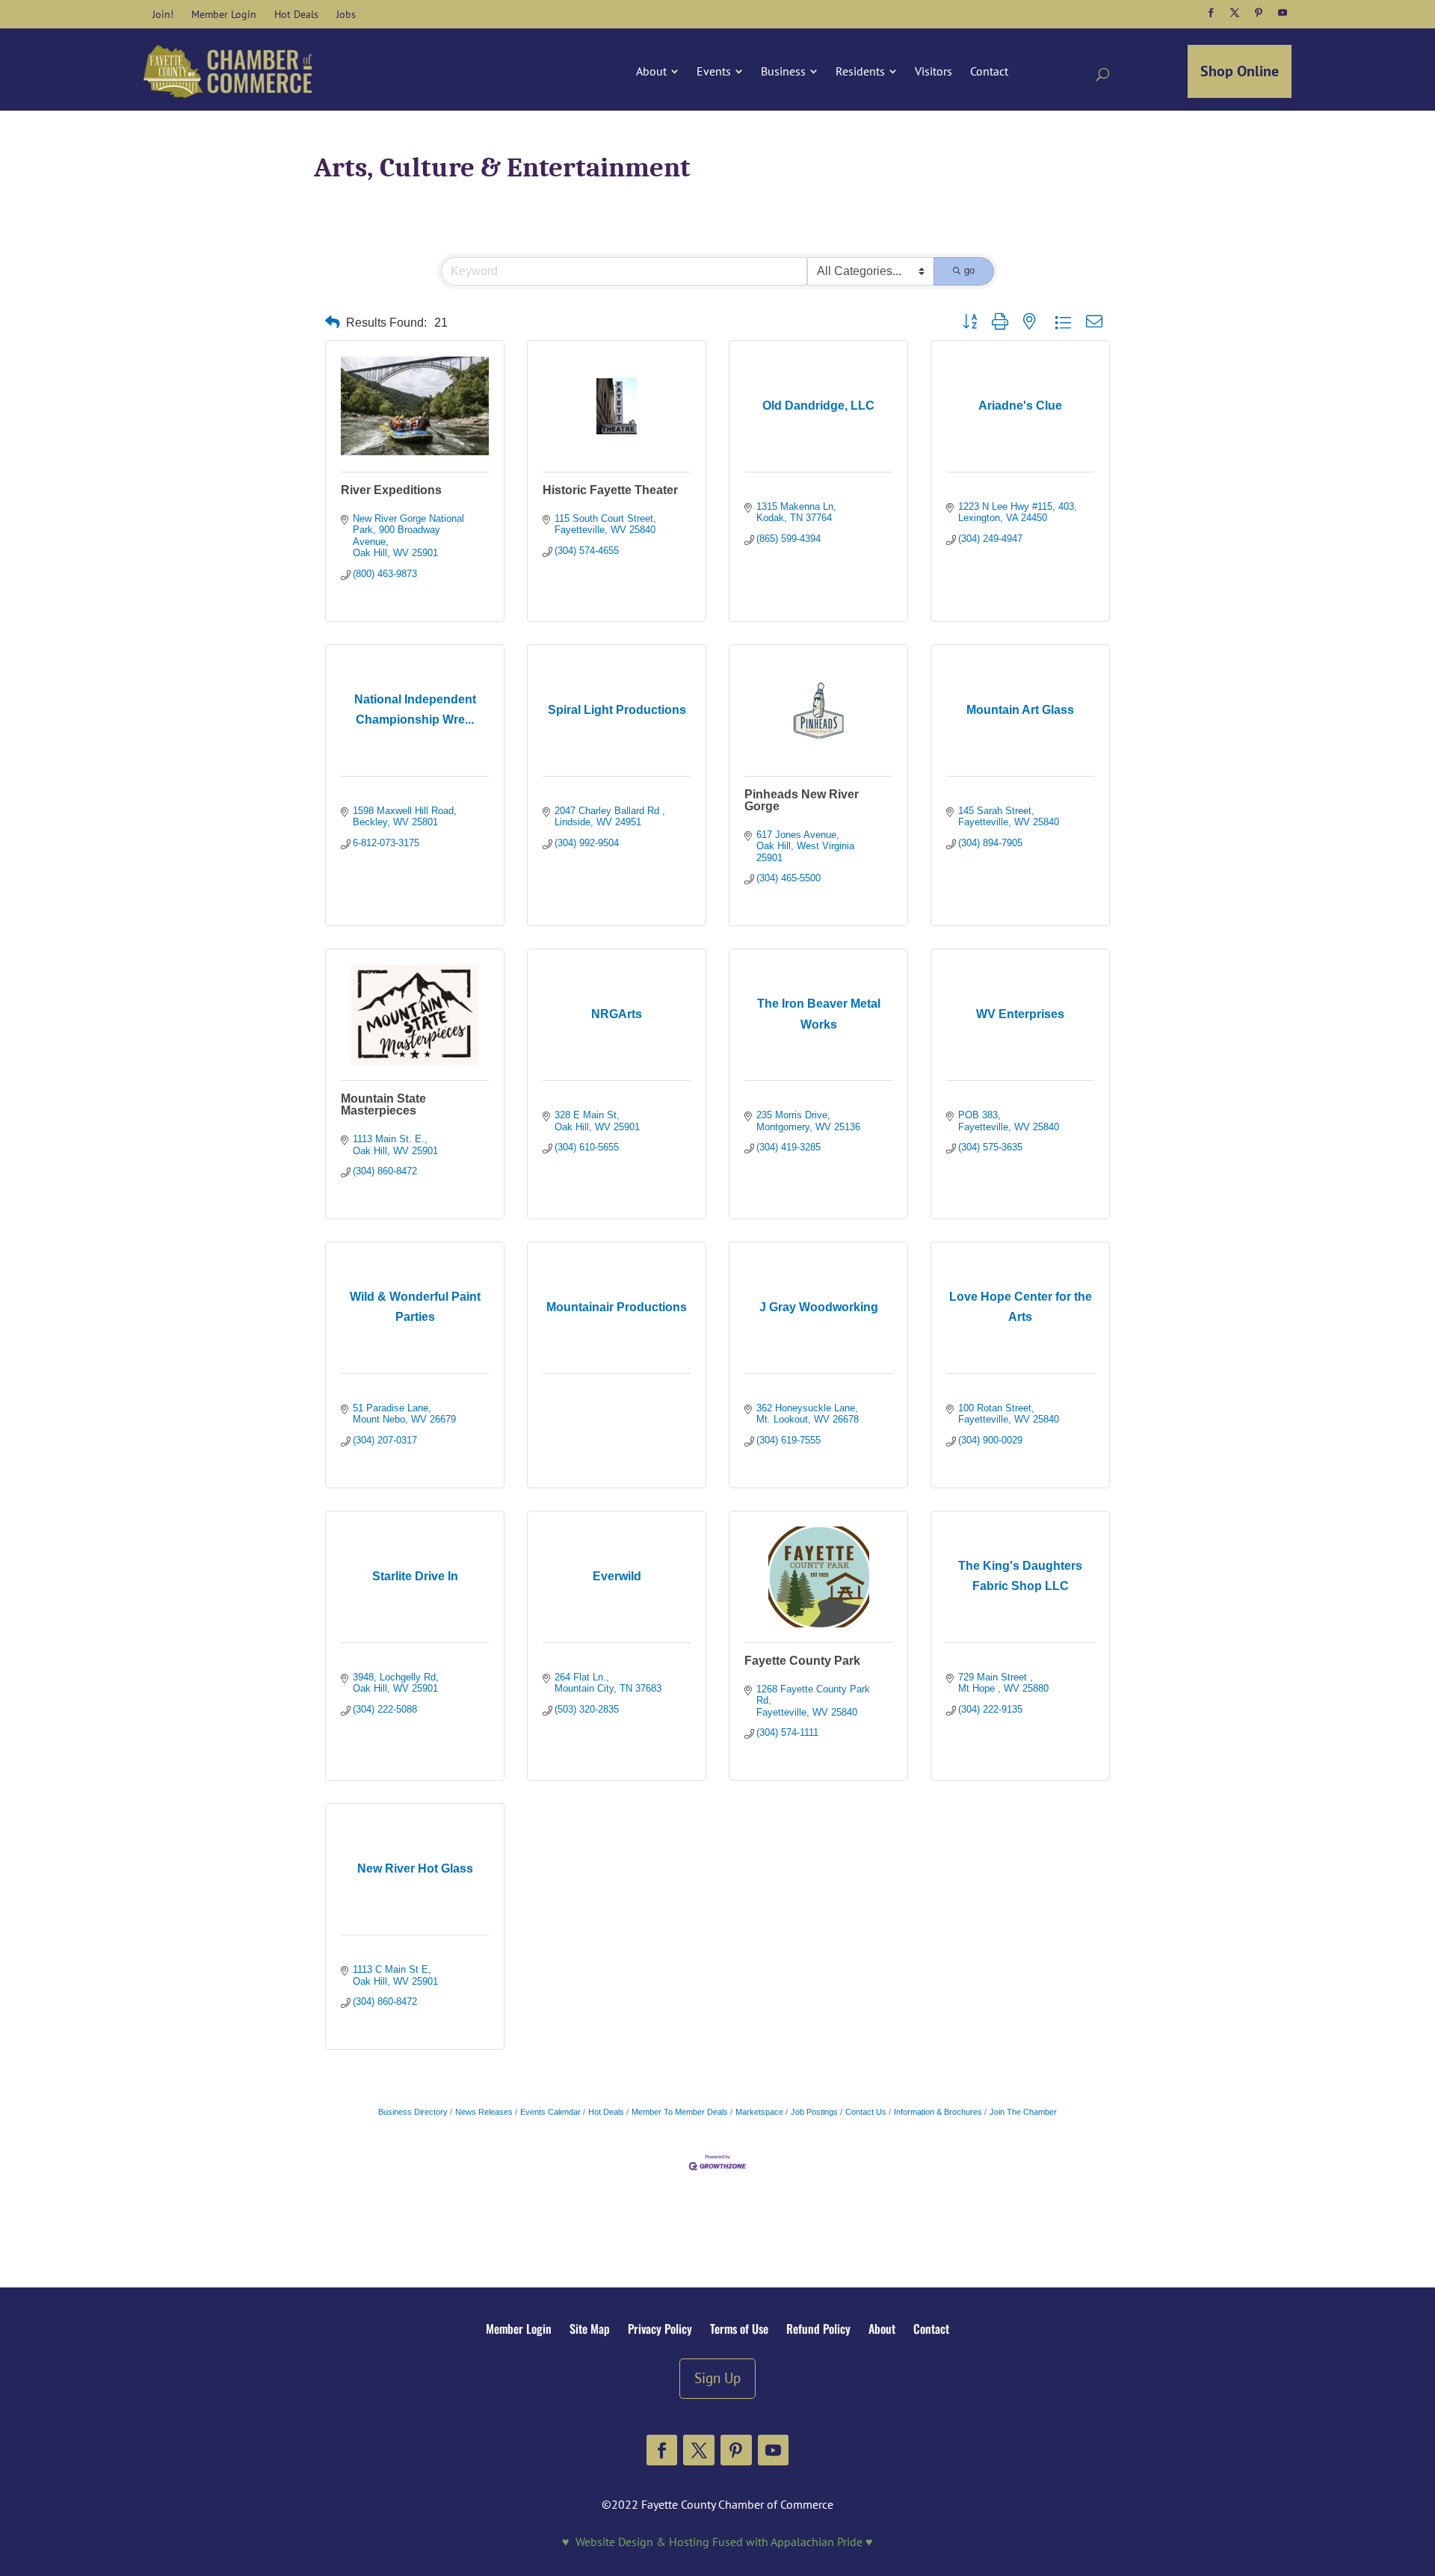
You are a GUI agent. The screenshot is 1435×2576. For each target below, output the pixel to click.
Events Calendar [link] (550, 2112)
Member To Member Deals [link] (680, 2112)
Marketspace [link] (759, 2112)
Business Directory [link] (413, 2112)
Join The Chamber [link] (1023, 2112)
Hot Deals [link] (606, 2112)
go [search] (969, 270)
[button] (1211, 13)
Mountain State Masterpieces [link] (383, 1104)
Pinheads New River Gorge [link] (802, 800)
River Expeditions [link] (391, 490)
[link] (163, 14)
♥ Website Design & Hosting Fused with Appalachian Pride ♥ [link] (717, 2542)
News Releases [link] (484, 2112)
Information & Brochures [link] (938, 2112)
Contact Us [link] (866, 2112)
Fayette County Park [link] (802, 1661)
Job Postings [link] (814, 2112)
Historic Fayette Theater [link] (610, 490)
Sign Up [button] (717, 2378)
